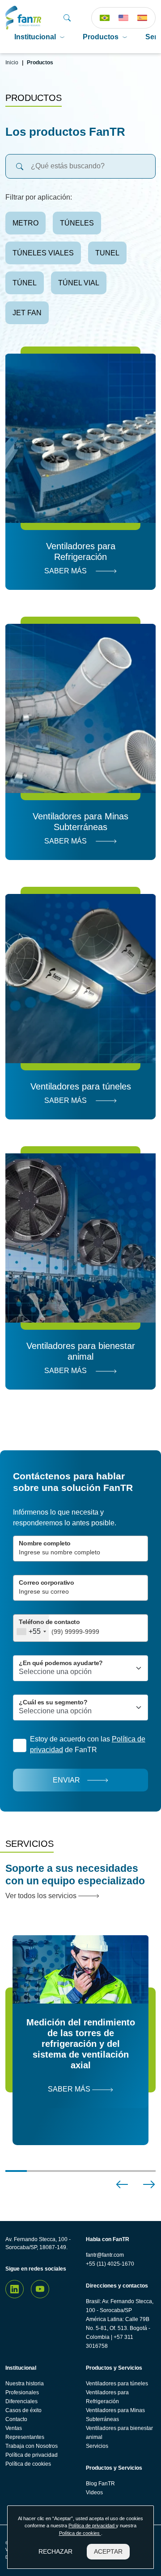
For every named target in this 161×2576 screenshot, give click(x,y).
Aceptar (108, 2551)
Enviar (66, 1780)
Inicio (12, 63)
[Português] (105, 18)
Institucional (35, 37)
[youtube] (40, 2289)
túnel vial (79, 283)
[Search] (67, 18)
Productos (101, 37)
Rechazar (55, 2551)
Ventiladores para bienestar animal (119, 2433)
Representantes (25, 2437)
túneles (77, 223)
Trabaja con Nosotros (32, 2446)
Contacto (16, 2419)
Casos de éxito (23, 2410)
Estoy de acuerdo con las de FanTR (88, 1744)
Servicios (97, 2446)
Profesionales (22, 2392)
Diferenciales (21, 2401)
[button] (122, 2184)
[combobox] (31, 1628)
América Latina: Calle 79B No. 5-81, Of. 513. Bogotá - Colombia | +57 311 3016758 (118, 2333)
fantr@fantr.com (105, 2255)
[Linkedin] (15, 2289)
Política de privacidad (32, 2455)
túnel (25, 283)
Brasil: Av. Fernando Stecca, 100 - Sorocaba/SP (120, 2306)
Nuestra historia (25, 2384)
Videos (94, 2492)
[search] (20, 166)
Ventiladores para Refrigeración (107, 2397)
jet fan (27, 313)
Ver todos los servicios (42, 1896)
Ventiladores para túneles (117, 2384)
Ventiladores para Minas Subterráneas (115, 2415)
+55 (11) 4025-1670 (110, 2264)
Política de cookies (28, 2464)
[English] (123, 18)
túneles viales (43, 253)
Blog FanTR (100, 2484)
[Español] (142, 18)
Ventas (14, 2428)
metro (25, 223)
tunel (107, 253)
